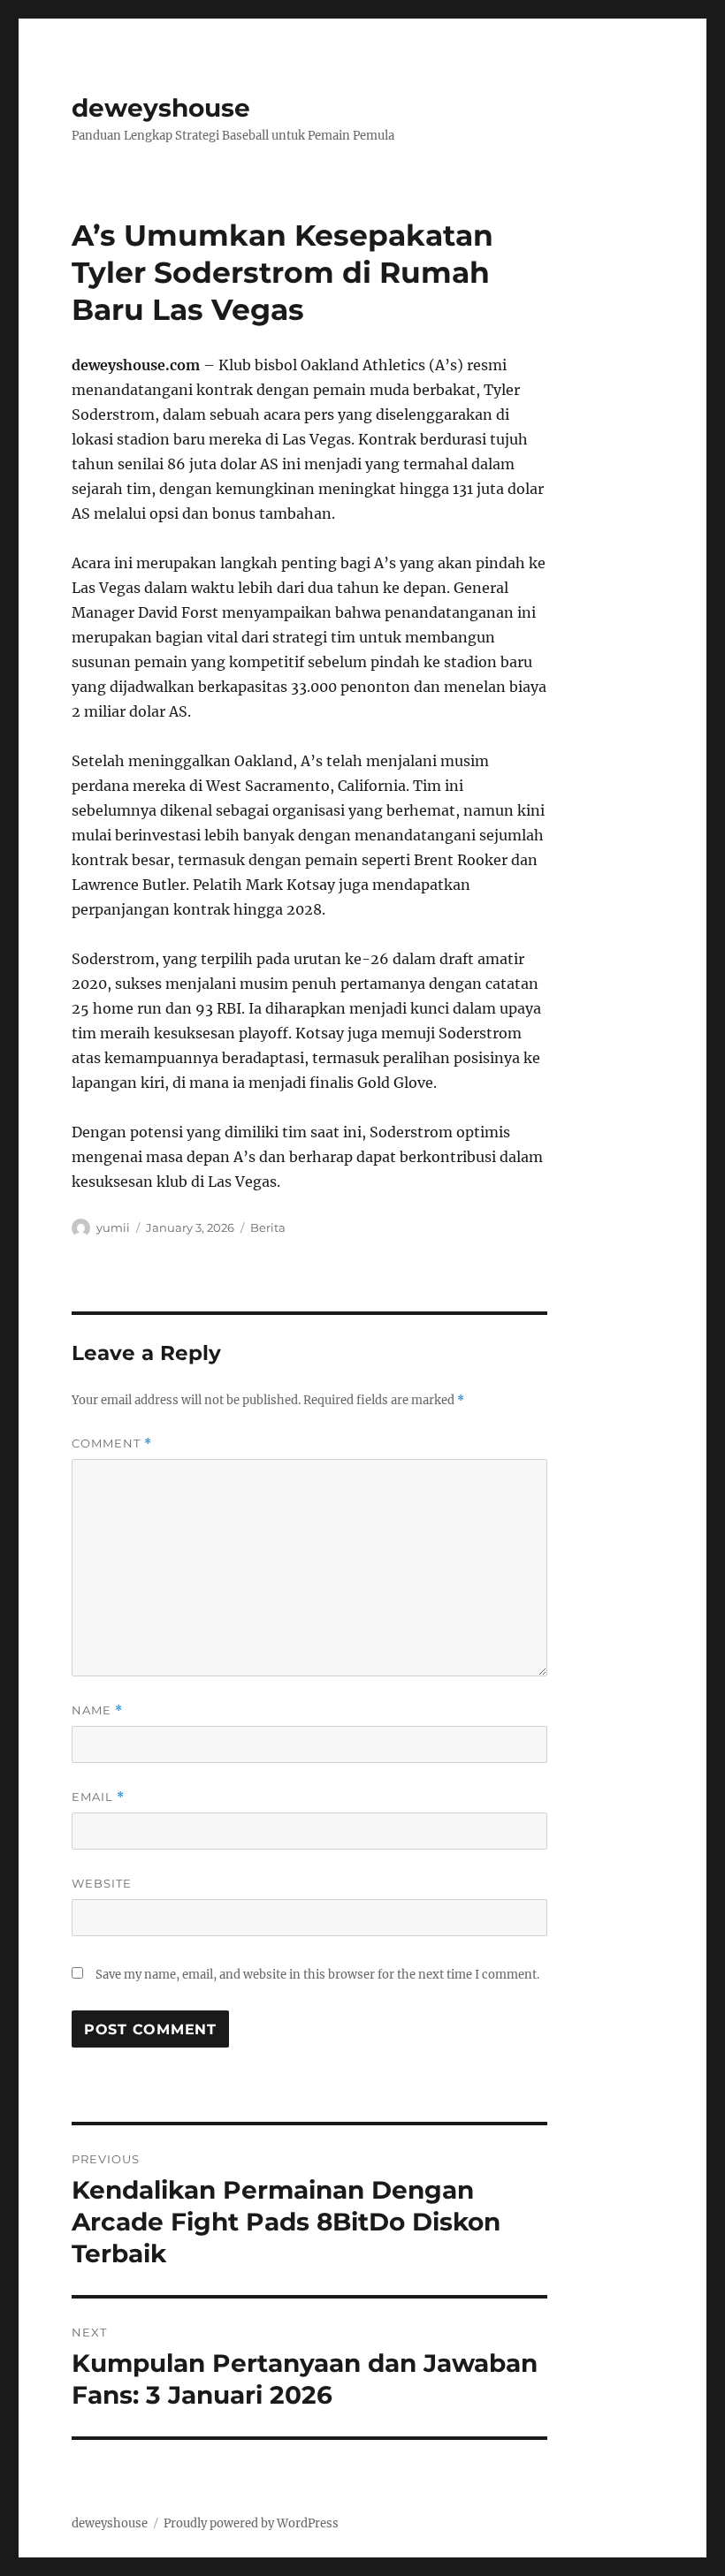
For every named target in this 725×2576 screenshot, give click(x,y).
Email (98, 1797)
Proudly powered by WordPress (251, 2523)
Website (102, 1883)
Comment (112, 1444)
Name (97, 1710)
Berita (268, 1227)
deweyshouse (161, 108)
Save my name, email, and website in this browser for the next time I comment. (317, 1975)
